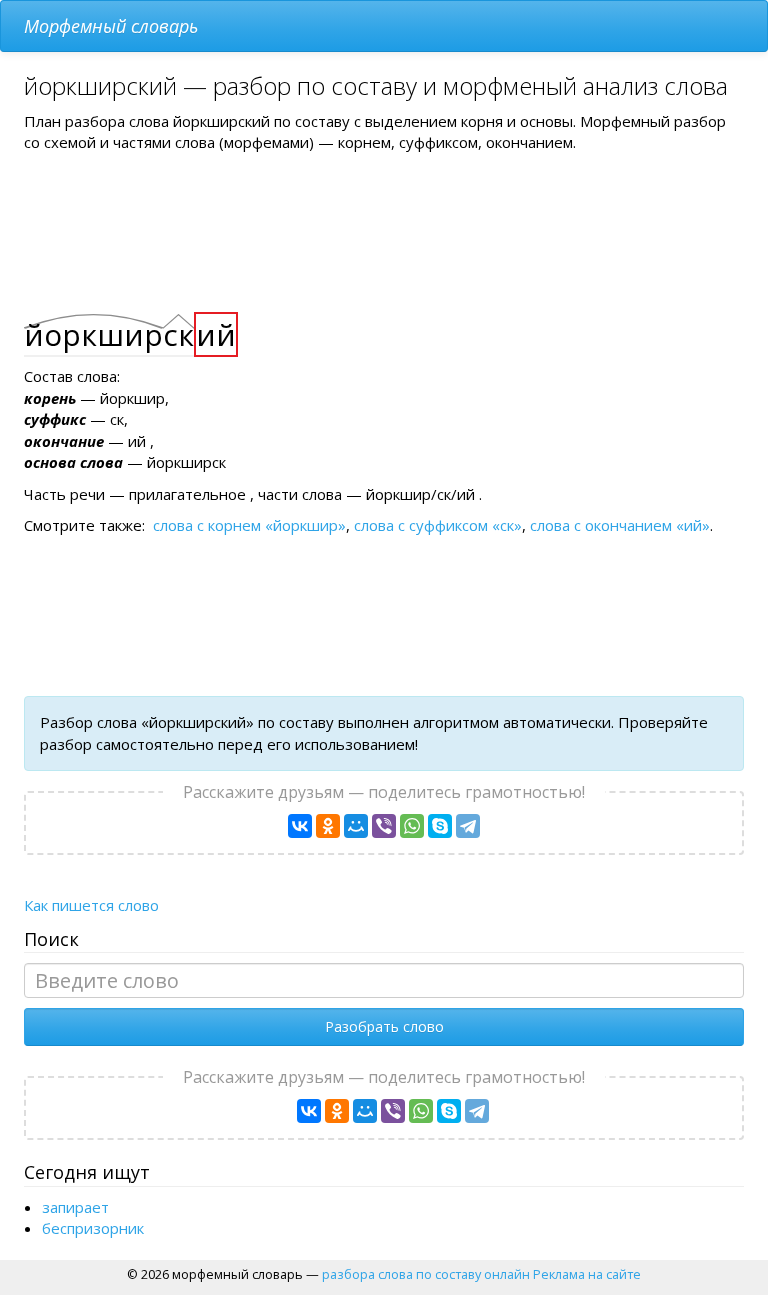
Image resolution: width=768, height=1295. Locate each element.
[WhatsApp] (412, 826)
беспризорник (93, 1228)
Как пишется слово (91, 905)
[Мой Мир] (356, 826)
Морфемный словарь (111, 26)
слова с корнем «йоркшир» (249, 525)
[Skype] (440, 826)
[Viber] (384, 826)
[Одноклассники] (328, 826)
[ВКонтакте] (300, 826)
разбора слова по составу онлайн (426, 1274)
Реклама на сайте (587, 1274)
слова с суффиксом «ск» (438, 525)
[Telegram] (468, 826)
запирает (75, 1207)
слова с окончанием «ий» (620, 525)
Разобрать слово (384, 1026)
